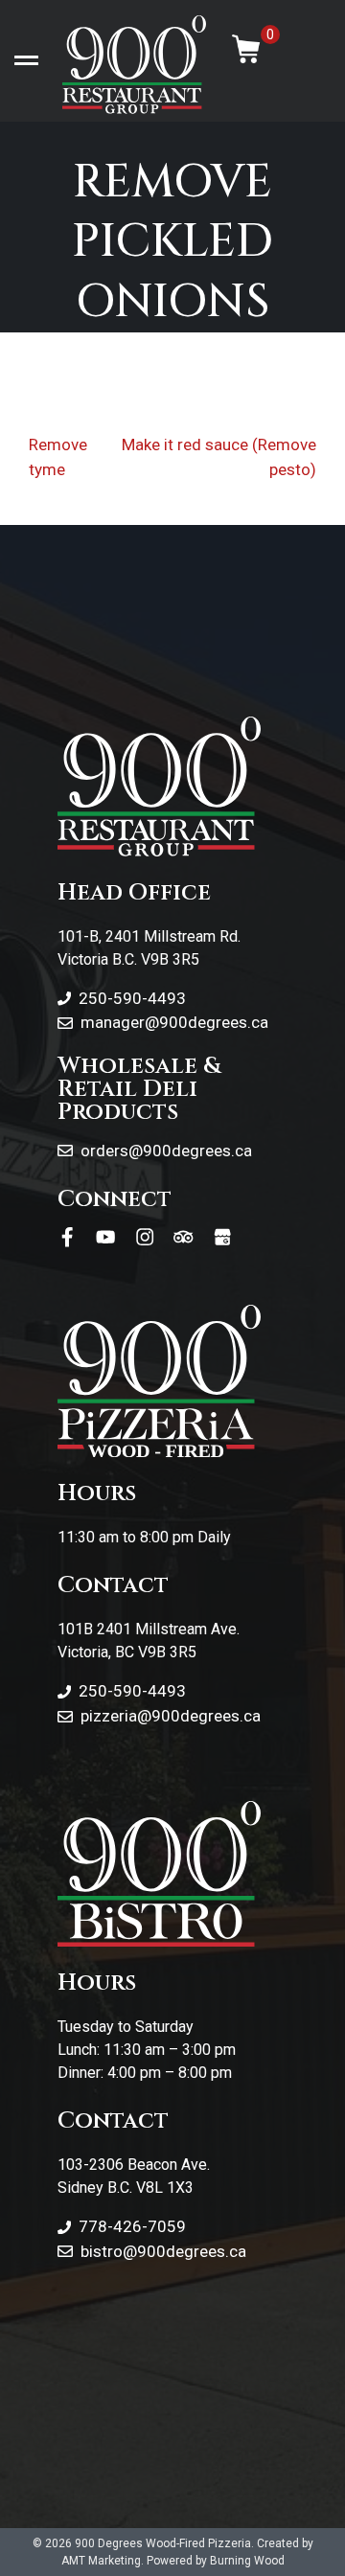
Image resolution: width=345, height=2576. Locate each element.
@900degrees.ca (199, 1716)
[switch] (26, 61)
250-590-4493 (132, 998)
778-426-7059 (132, 2226)
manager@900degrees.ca (174, 1022)
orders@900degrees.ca (166, 1151)
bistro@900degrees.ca (163, 2251)
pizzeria (109, 1716)
